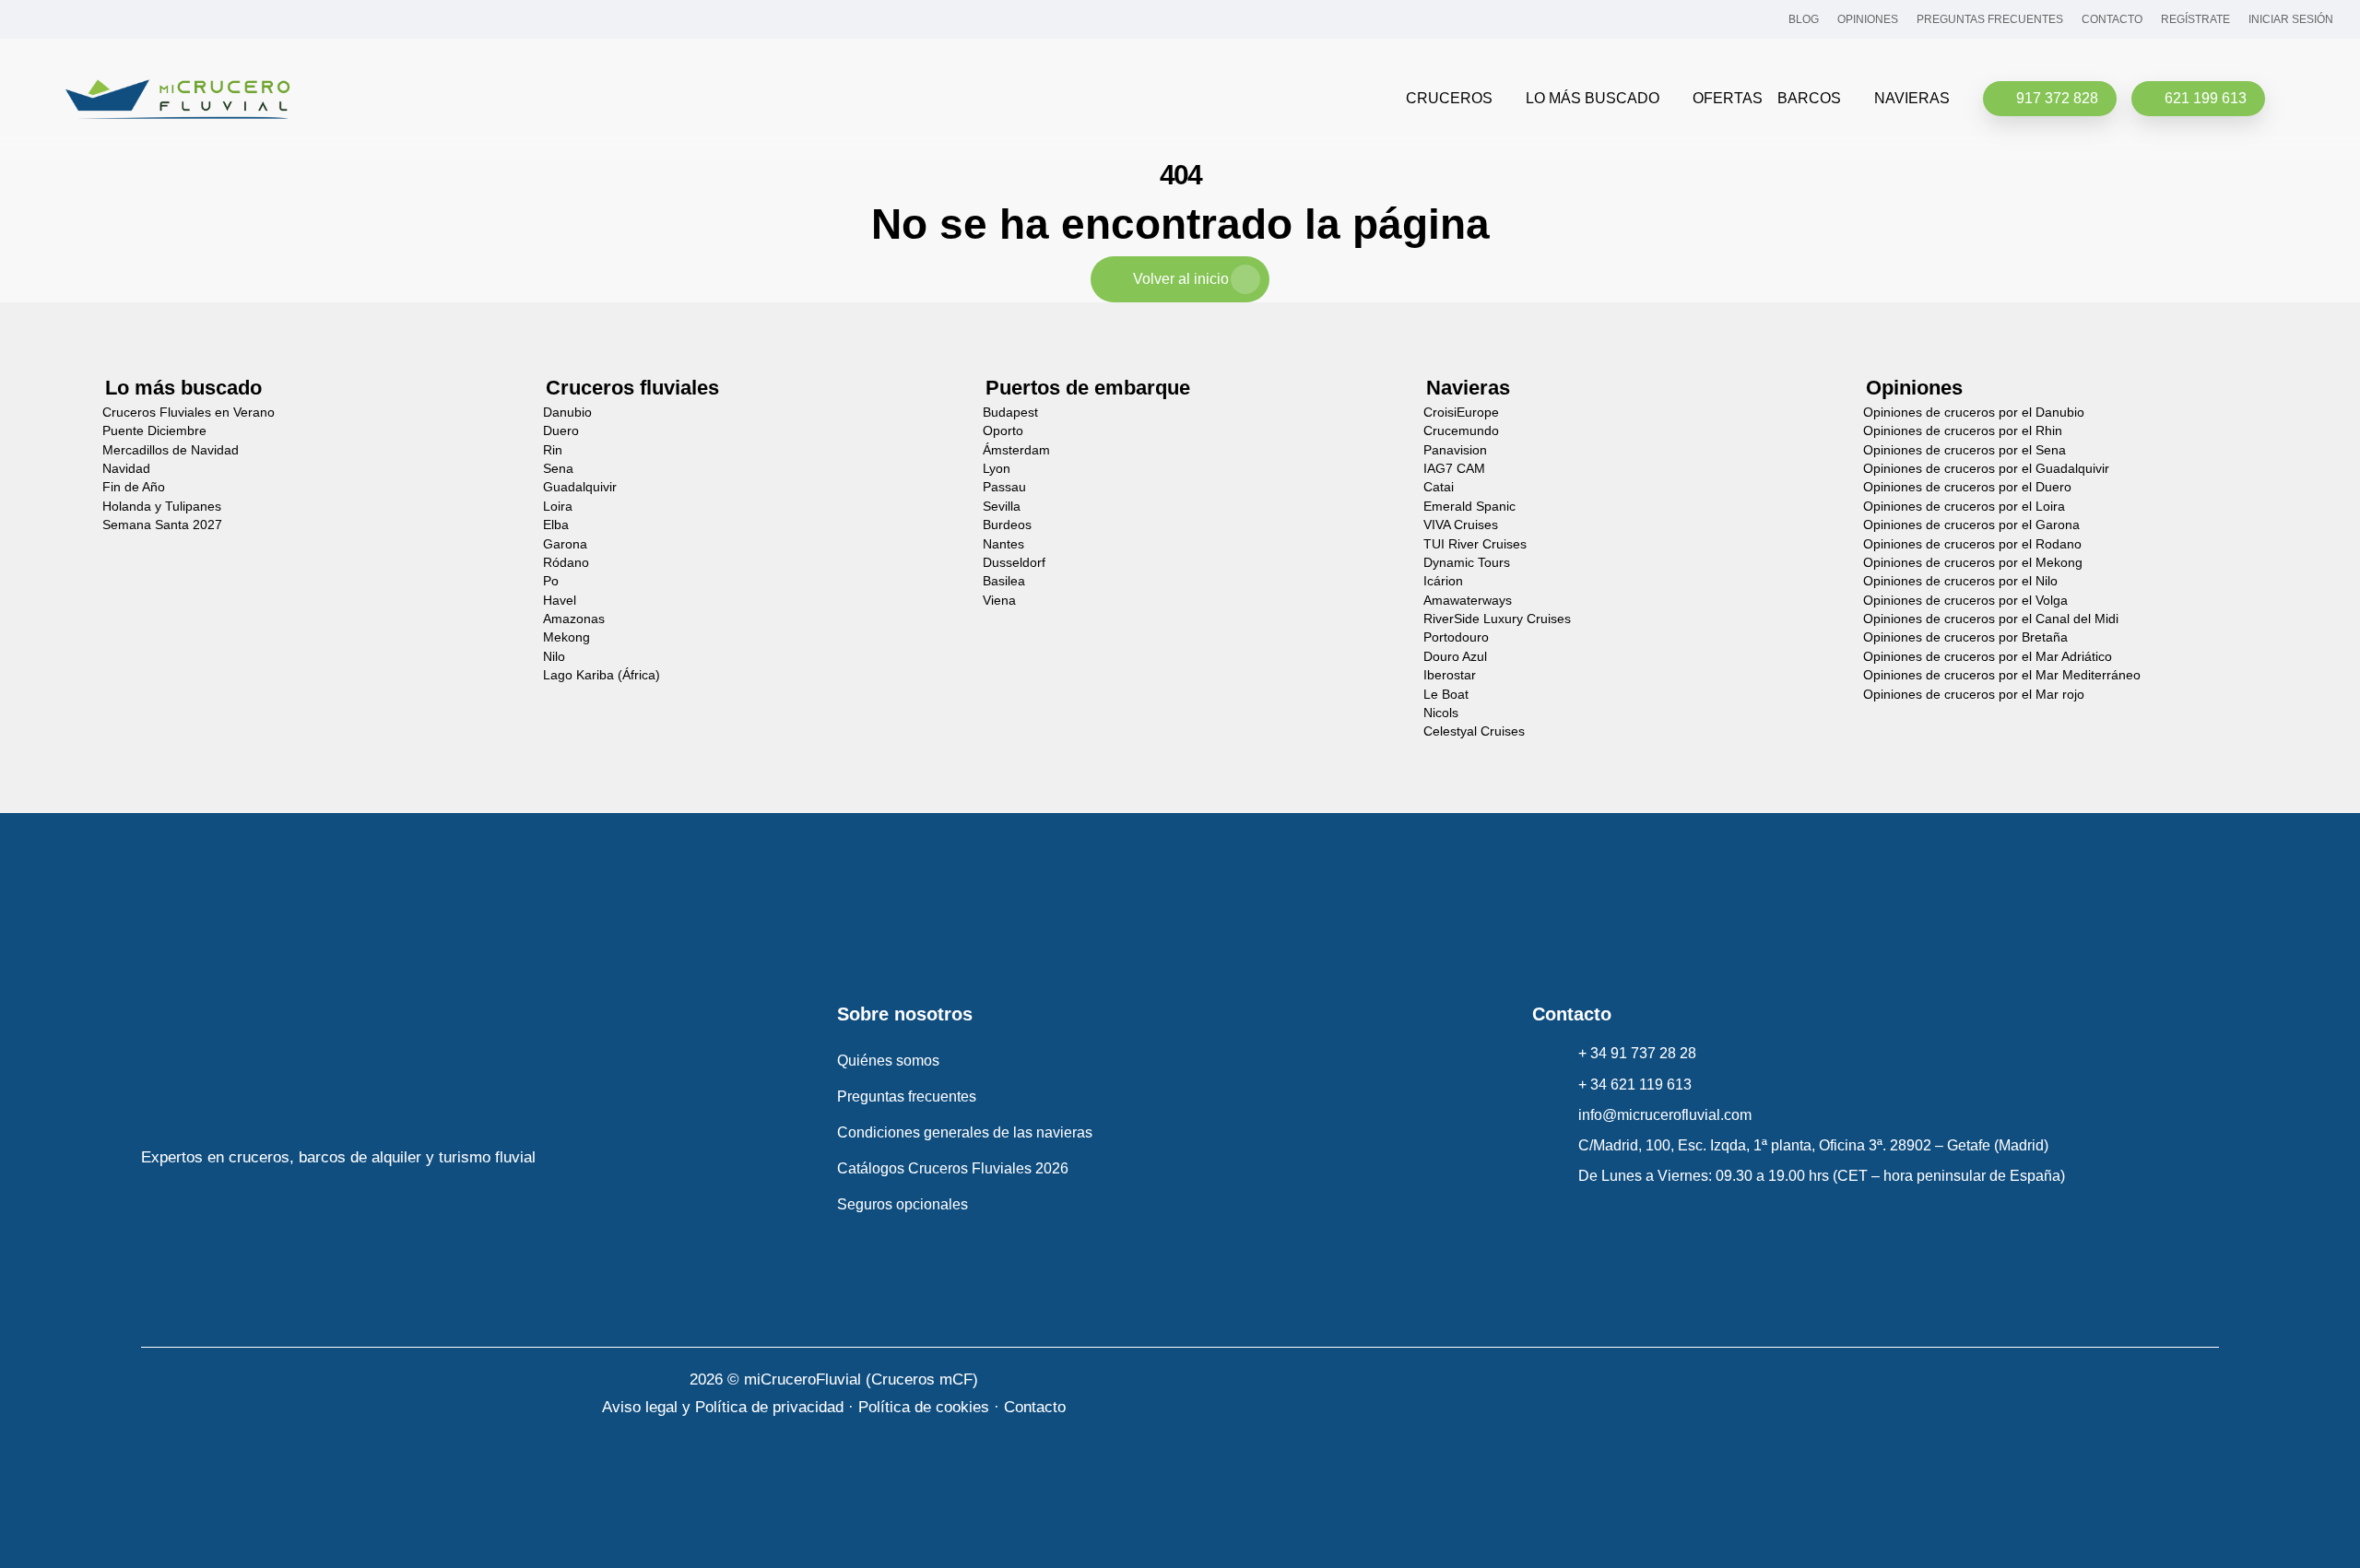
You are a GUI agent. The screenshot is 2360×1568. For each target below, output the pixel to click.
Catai (1439, 487)
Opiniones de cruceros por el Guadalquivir (1986, 469)
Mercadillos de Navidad (171, 450)
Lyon (997, 469)
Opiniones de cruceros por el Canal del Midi (1991, 619)
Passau (1004, 487)
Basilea (1004, 581)
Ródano (566, 563)
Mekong (566, 637)
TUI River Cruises (1475, 544)
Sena (558, 469)
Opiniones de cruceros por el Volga (1965, 601)
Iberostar (1450, 675)
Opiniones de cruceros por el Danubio (1974, 413)
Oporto (1003, 431)
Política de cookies (924, 1407)
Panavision (1455, 450)
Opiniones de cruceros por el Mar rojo (1974, 695)
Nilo (554, 657)
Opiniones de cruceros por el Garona (1971, 525)
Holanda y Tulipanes (162, 507)
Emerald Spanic (1469, 507)
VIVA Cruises (1461, 525)
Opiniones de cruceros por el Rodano (1972, 544)
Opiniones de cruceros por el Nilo (1960, 581)
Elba (556, 525)
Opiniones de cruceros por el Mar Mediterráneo (2002, 675)
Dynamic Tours (1467, 563)
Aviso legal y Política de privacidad (723, 1407)
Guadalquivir (580, 487)
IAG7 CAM (1454, 469)
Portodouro (1456, 637)
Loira (558, 507)
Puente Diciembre (154, 431)
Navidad (126, 469)
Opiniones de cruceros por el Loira (1964, 507)
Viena (999, 601)
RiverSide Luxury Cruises (1497, 619)
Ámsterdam (1016, 450)
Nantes (1003, 544)
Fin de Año (134, 487)
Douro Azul (1455, 657)
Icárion (1443, 581)
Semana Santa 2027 (162, 525)
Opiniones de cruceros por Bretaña (1965, 637)
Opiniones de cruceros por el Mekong (1973, 563)
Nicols (1441, 713)
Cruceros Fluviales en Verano (189, 413)
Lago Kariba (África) (602, 675)
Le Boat (1446, 695)
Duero (561, 431)
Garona (565, 544)
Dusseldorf (1014, 563)
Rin (553, 450)
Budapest (1010, 413)
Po (551, 581)
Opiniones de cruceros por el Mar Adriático (1988, 657)
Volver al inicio (1181, 279)
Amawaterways (1468, 601)
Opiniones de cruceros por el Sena (1965, 450)
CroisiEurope (1461, 413)
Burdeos (1007, 525)
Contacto (1035, 1407)
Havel (560, 601)
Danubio (567, 413)
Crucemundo (1461, 431)
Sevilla (1002, 507)
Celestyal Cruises (1474, 731)
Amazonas (574, 619)
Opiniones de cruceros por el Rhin (1963, 431)
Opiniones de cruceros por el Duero (1967, 487)
